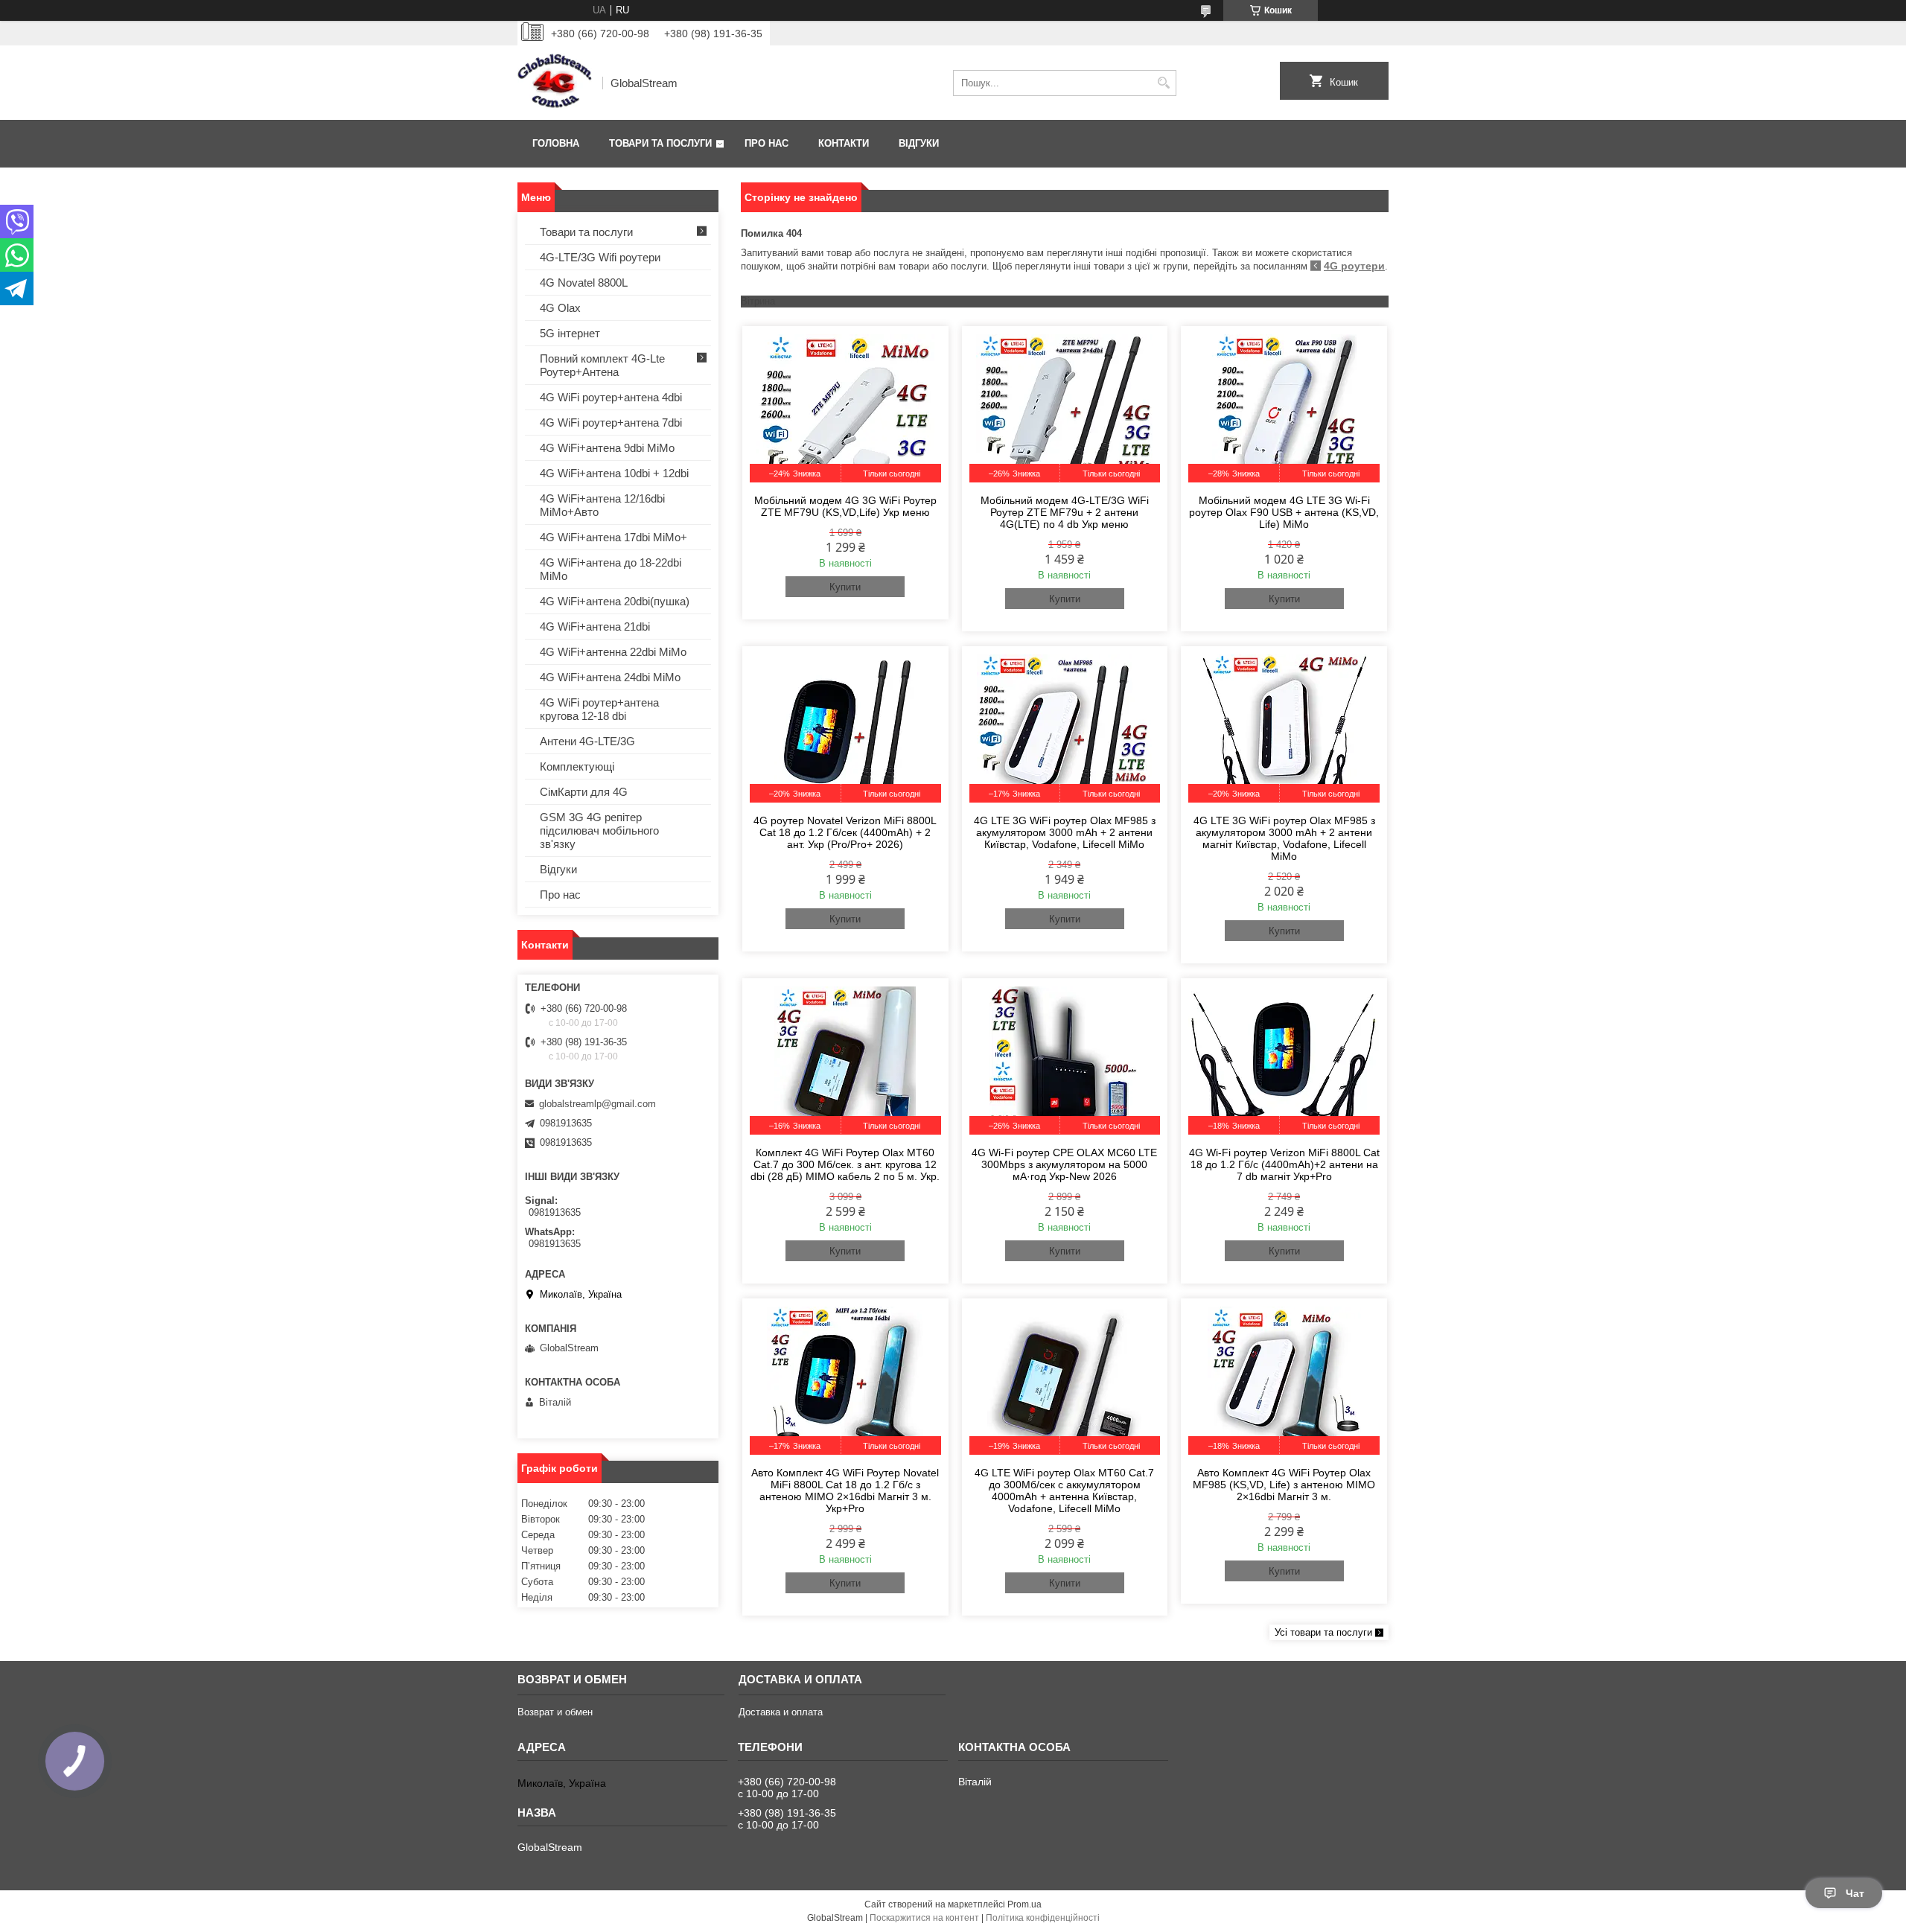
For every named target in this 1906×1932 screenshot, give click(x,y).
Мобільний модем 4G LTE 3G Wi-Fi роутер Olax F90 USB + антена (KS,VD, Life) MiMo (1284, 512)
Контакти (844, 143)
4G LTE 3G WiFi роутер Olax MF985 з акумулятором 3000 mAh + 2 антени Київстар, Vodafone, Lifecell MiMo (1065, 832)
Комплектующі (577, 766)
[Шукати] (1163, 83)
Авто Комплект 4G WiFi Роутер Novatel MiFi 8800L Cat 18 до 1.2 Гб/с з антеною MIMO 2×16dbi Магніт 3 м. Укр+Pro (845, 1491)
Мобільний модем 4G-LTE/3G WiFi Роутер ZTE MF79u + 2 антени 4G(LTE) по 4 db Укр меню (1065, 512)
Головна (556, 143)
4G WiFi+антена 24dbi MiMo (610, 677)
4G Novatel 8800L (584, 283)
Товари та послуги (660, 143)
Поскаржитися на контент (924, 1918)
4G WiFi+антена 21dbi (595, 627)
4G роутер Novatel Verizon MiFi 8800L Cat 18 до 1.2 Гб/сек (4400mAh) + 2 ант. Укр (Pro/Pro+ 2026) (845, 832)
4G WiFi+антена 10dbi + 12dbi (614, 473)
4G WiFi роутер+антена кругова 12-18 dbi (599, 709)
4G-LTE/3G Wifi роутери (600, 257)
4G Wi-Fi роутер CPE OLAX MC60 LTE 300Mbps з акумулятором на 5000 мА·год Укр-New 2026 (1064, 1164)
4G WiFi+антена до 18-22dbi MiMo (611, 569)
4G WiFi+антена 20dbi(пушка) (615, 601)
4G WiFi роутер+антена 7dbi (611, 423)
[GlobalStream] (555, 83)
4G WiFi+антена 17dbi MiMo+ (613, 537)
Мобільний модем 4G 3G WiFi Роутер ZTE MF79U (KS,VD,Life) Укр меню (845, 506)
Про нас (766, 143)
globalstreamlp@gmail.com (597, 1104)
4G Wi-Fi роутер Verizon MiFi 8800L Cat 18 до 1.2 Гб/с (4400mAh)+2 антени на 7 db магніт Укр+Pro (1284, 1164)
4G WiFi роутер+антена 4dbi (611, 397)
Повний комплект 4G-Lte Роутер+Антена (602, 365)
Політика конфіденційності (1043, 1918)
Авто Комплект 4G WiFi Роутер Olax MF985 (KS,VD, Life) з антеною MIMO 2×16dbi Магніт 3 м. (1284, 1485)
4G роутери (1354, 266)
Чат (1855, 1893)
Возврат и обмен (555, 1712)
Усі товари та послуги (1323, 1632)
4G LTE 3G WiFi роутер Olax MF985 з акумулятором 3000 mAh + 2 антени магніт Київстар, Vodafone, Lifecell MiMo (1284, 838)
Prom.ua (1024, 1904)
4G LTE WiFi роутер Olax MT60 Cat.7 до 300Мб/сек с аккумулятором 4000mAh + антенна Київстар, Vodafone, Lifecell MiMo (1064, 1491)
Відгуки (919, 143)
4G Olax (560, 308)
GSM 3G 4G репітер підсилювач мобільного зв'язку (599, 830)
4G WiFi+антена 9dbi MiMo (607, 448)
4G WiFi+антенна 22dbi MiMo (613, 652)
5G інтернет (570, 333)
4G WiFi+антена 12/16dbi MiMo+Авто (602, 505)
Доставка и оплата (781, 1712)
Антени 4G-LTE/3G (587, 741)
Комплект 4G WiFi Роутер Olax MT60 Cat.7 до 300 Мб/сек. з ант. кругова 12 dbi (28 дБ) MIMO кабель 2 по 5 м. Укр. (845, 1164)
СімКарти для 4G (584, 792)
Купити (845, 587)
